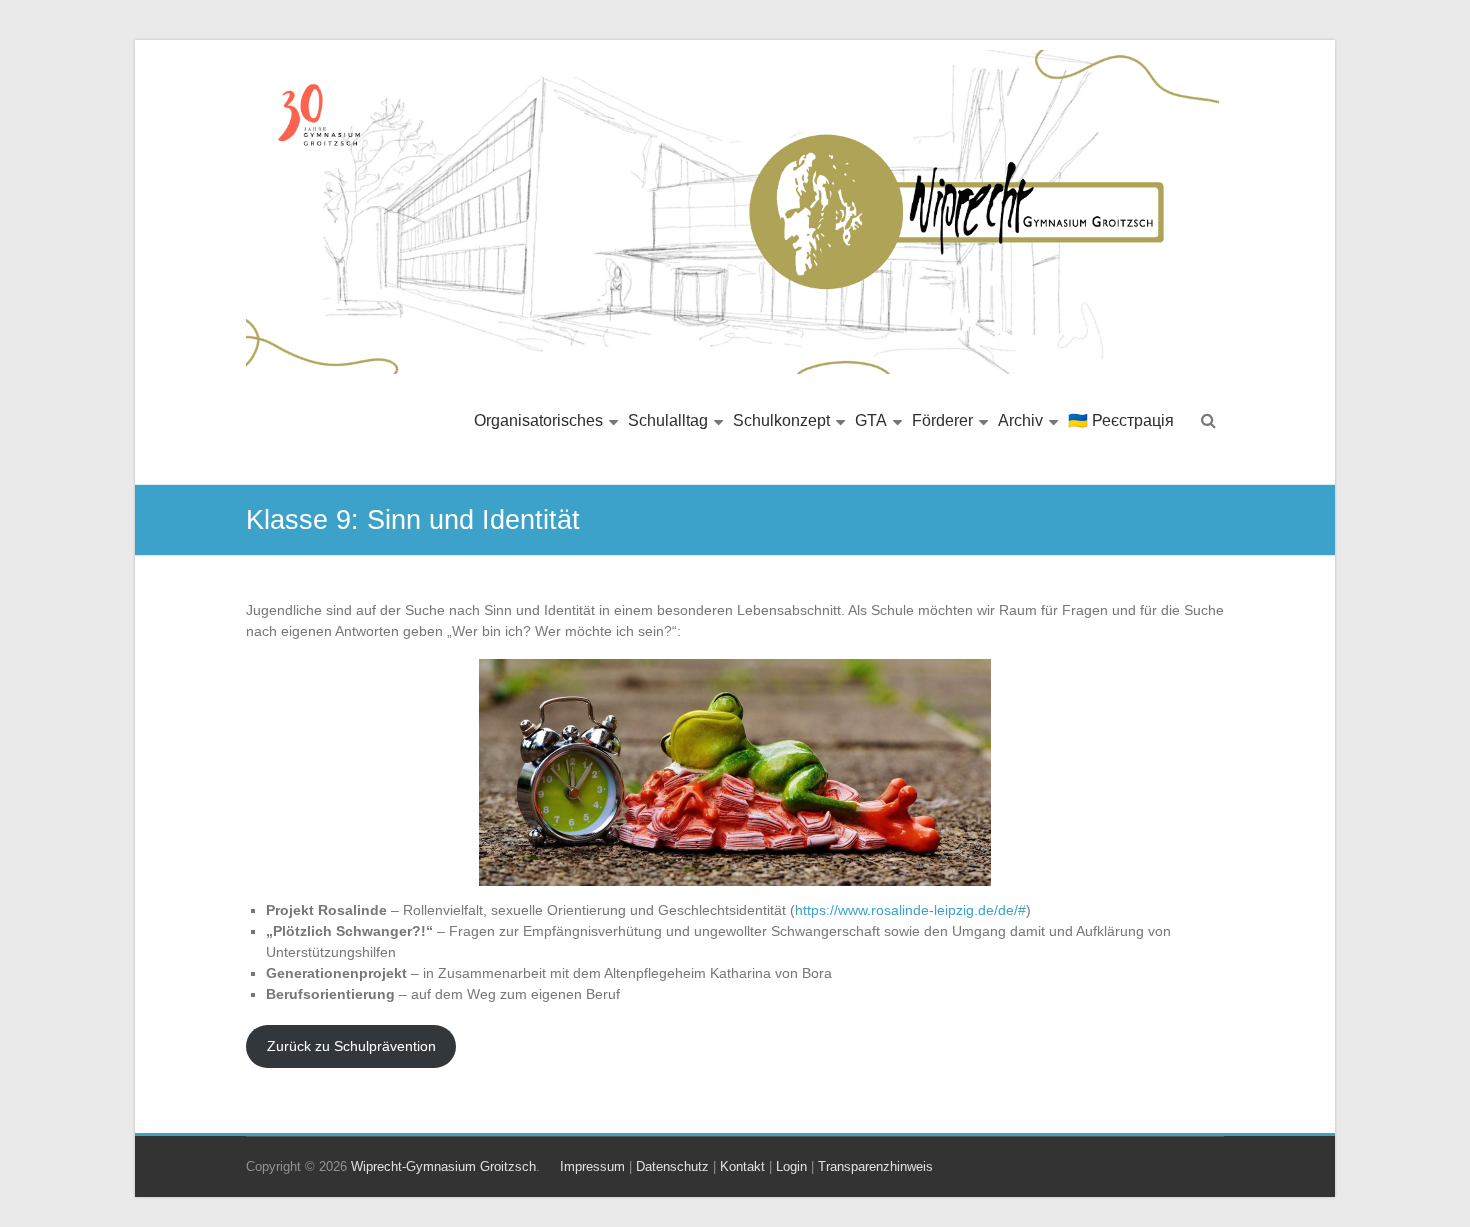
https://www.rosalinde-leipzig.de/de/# (910, 910)
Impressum (592, 1166)
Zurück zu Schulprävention (351, 1046)
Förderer (942, 420)
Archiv (1020, 420)
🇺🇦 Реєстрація (1121, 420)
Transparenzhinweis (875, 1166)
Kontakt (742, 1166)
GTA (871, 420)
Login (791, 1166)
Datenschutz (672, 1166)
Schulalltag (668, 420)
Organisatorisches (538, 420)
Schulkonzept (781, 420)
